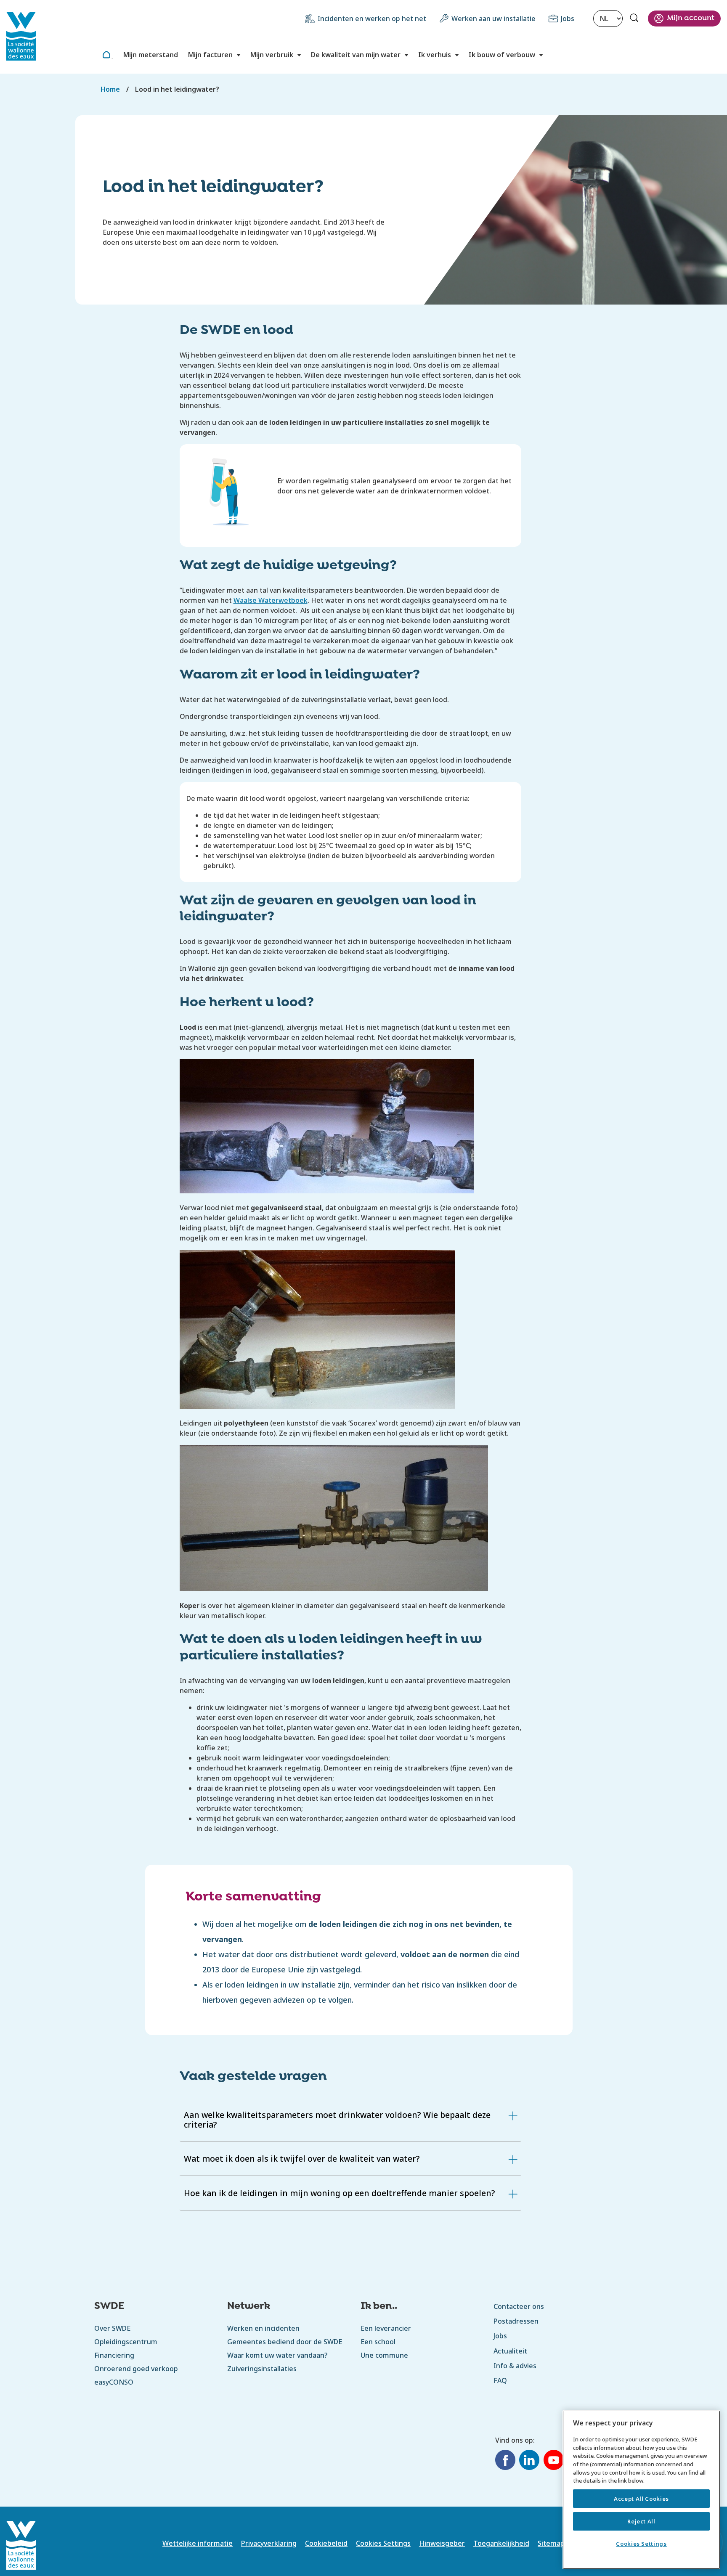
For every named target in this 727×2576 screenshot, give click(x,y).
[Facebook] (505, 2461)
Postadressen (516, 2321)
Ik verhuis (435, 55)
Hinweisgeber (442, 2543)
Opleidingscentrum (126, 2342)
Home (112, 58)
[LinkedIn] (529, 2461)
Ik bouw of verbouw (502, 55)
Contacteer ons (519, 2306)
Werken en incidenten (263, 2328)
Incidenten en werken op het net (372, 19)
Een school (378, 2342)
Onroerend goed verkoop (136, 2369)
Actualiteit (510, 2351)
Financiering (114, 2355)
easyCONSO (114, 2382)
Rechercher (635, 19)
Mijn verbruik (272, 55)
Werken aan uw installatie (494, 19)
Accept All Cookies (641, 2499)
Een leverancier (386, 2328)
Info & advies (515, 2366)
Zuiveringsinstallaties (262, 2369)
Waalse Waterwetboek (271, 600)
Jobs (568, 19)
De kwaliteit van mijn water (356, 55)
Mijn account (691, 18)
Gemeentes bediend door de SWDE (285, 2342)
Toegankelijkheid (501, 2543)
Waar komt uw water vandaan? (277, 2355)
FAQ (500, 2380)
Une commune (384, 2355)
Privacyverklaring (269, 2543)
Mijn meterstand (151, 55)
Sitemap (551, 2543)
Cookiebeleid (326, 2543)
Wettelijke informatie (198, 2543)
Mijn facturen (210, 55)
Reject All (641, 2521)
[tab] (351, 2120)
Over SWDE (112, 2328)
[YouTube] (554, 2461)
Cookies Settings (641, 2544)
